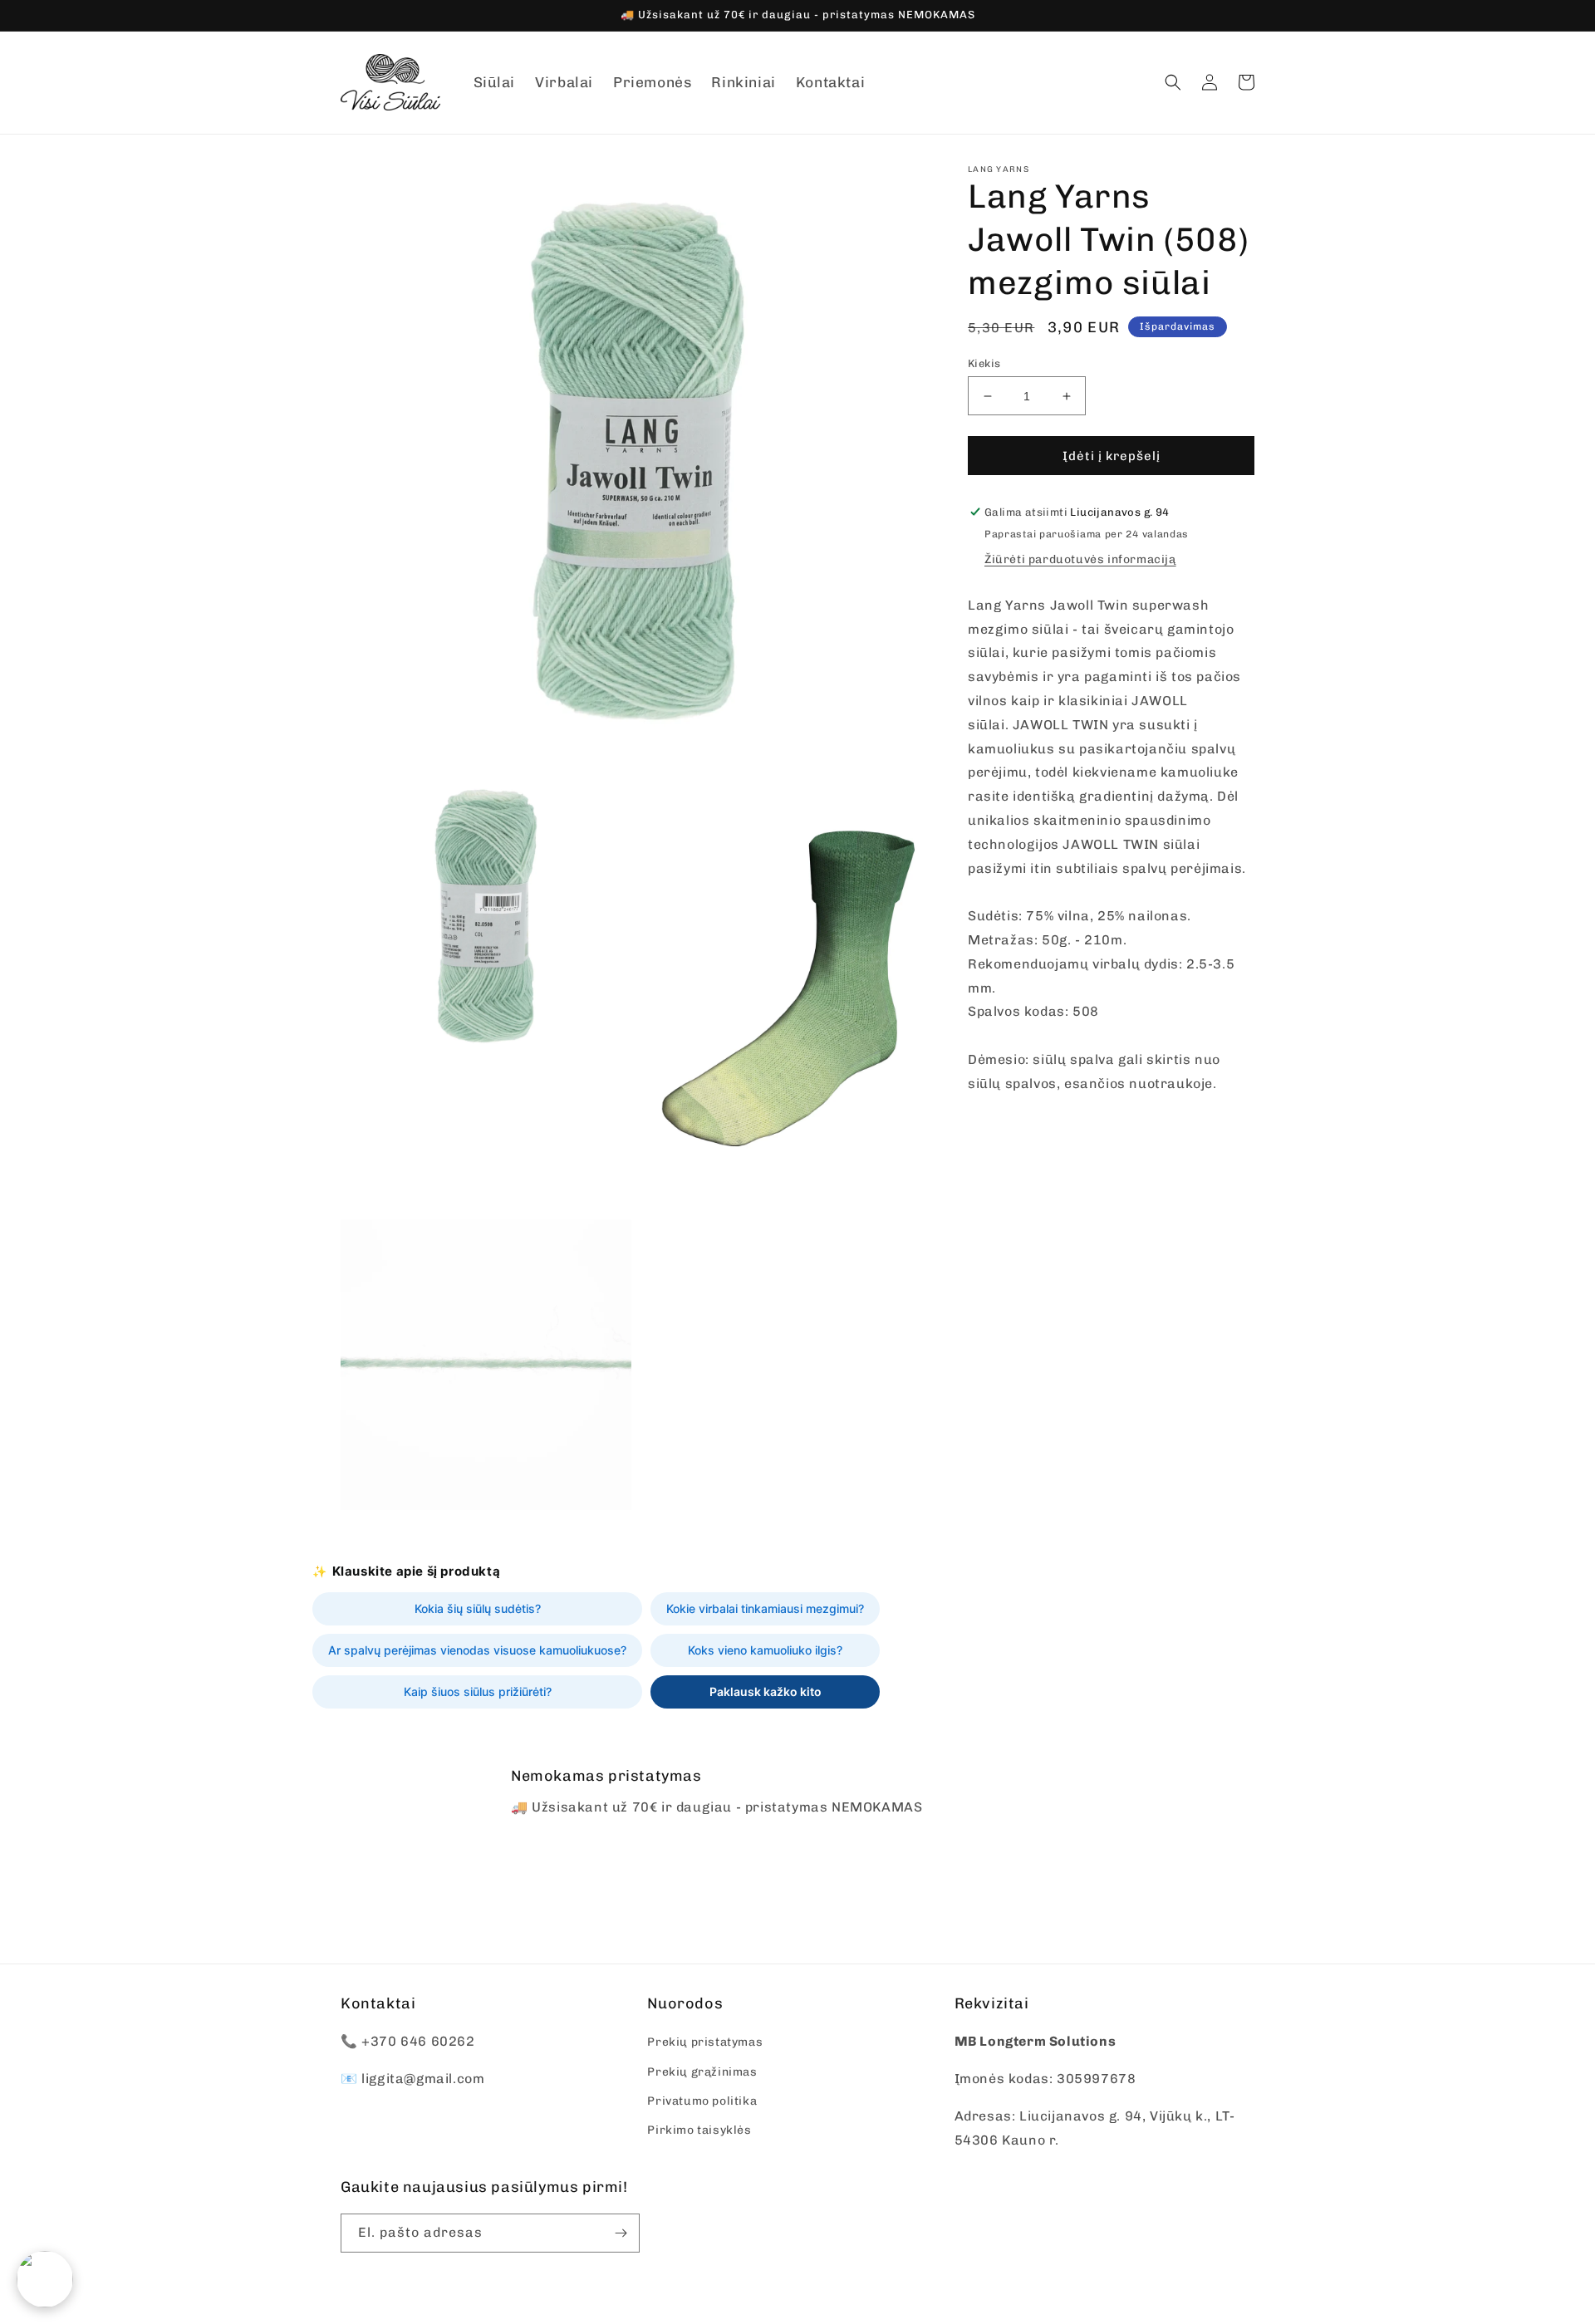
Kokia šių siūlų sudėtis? (478, 1608)
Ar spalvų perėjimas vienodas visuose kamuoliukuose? (477, 1650)
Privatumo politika (702, 2101)
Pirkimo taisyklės (699, 2130)
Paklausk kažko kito (766, 1692)
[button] (1173, 82)
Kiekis (984, 363)
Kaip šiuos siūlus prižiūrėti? (478, 1692)
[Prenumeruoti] (621, 2233)
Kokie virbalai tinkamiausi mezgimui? (765, 1608)
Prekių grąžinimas (702, 2072)
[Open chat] (45, 2279)
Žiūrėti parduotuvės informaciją (1080, 559)
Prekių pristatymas (705, 2042)
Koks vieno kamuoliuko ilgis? (765, 1650)
